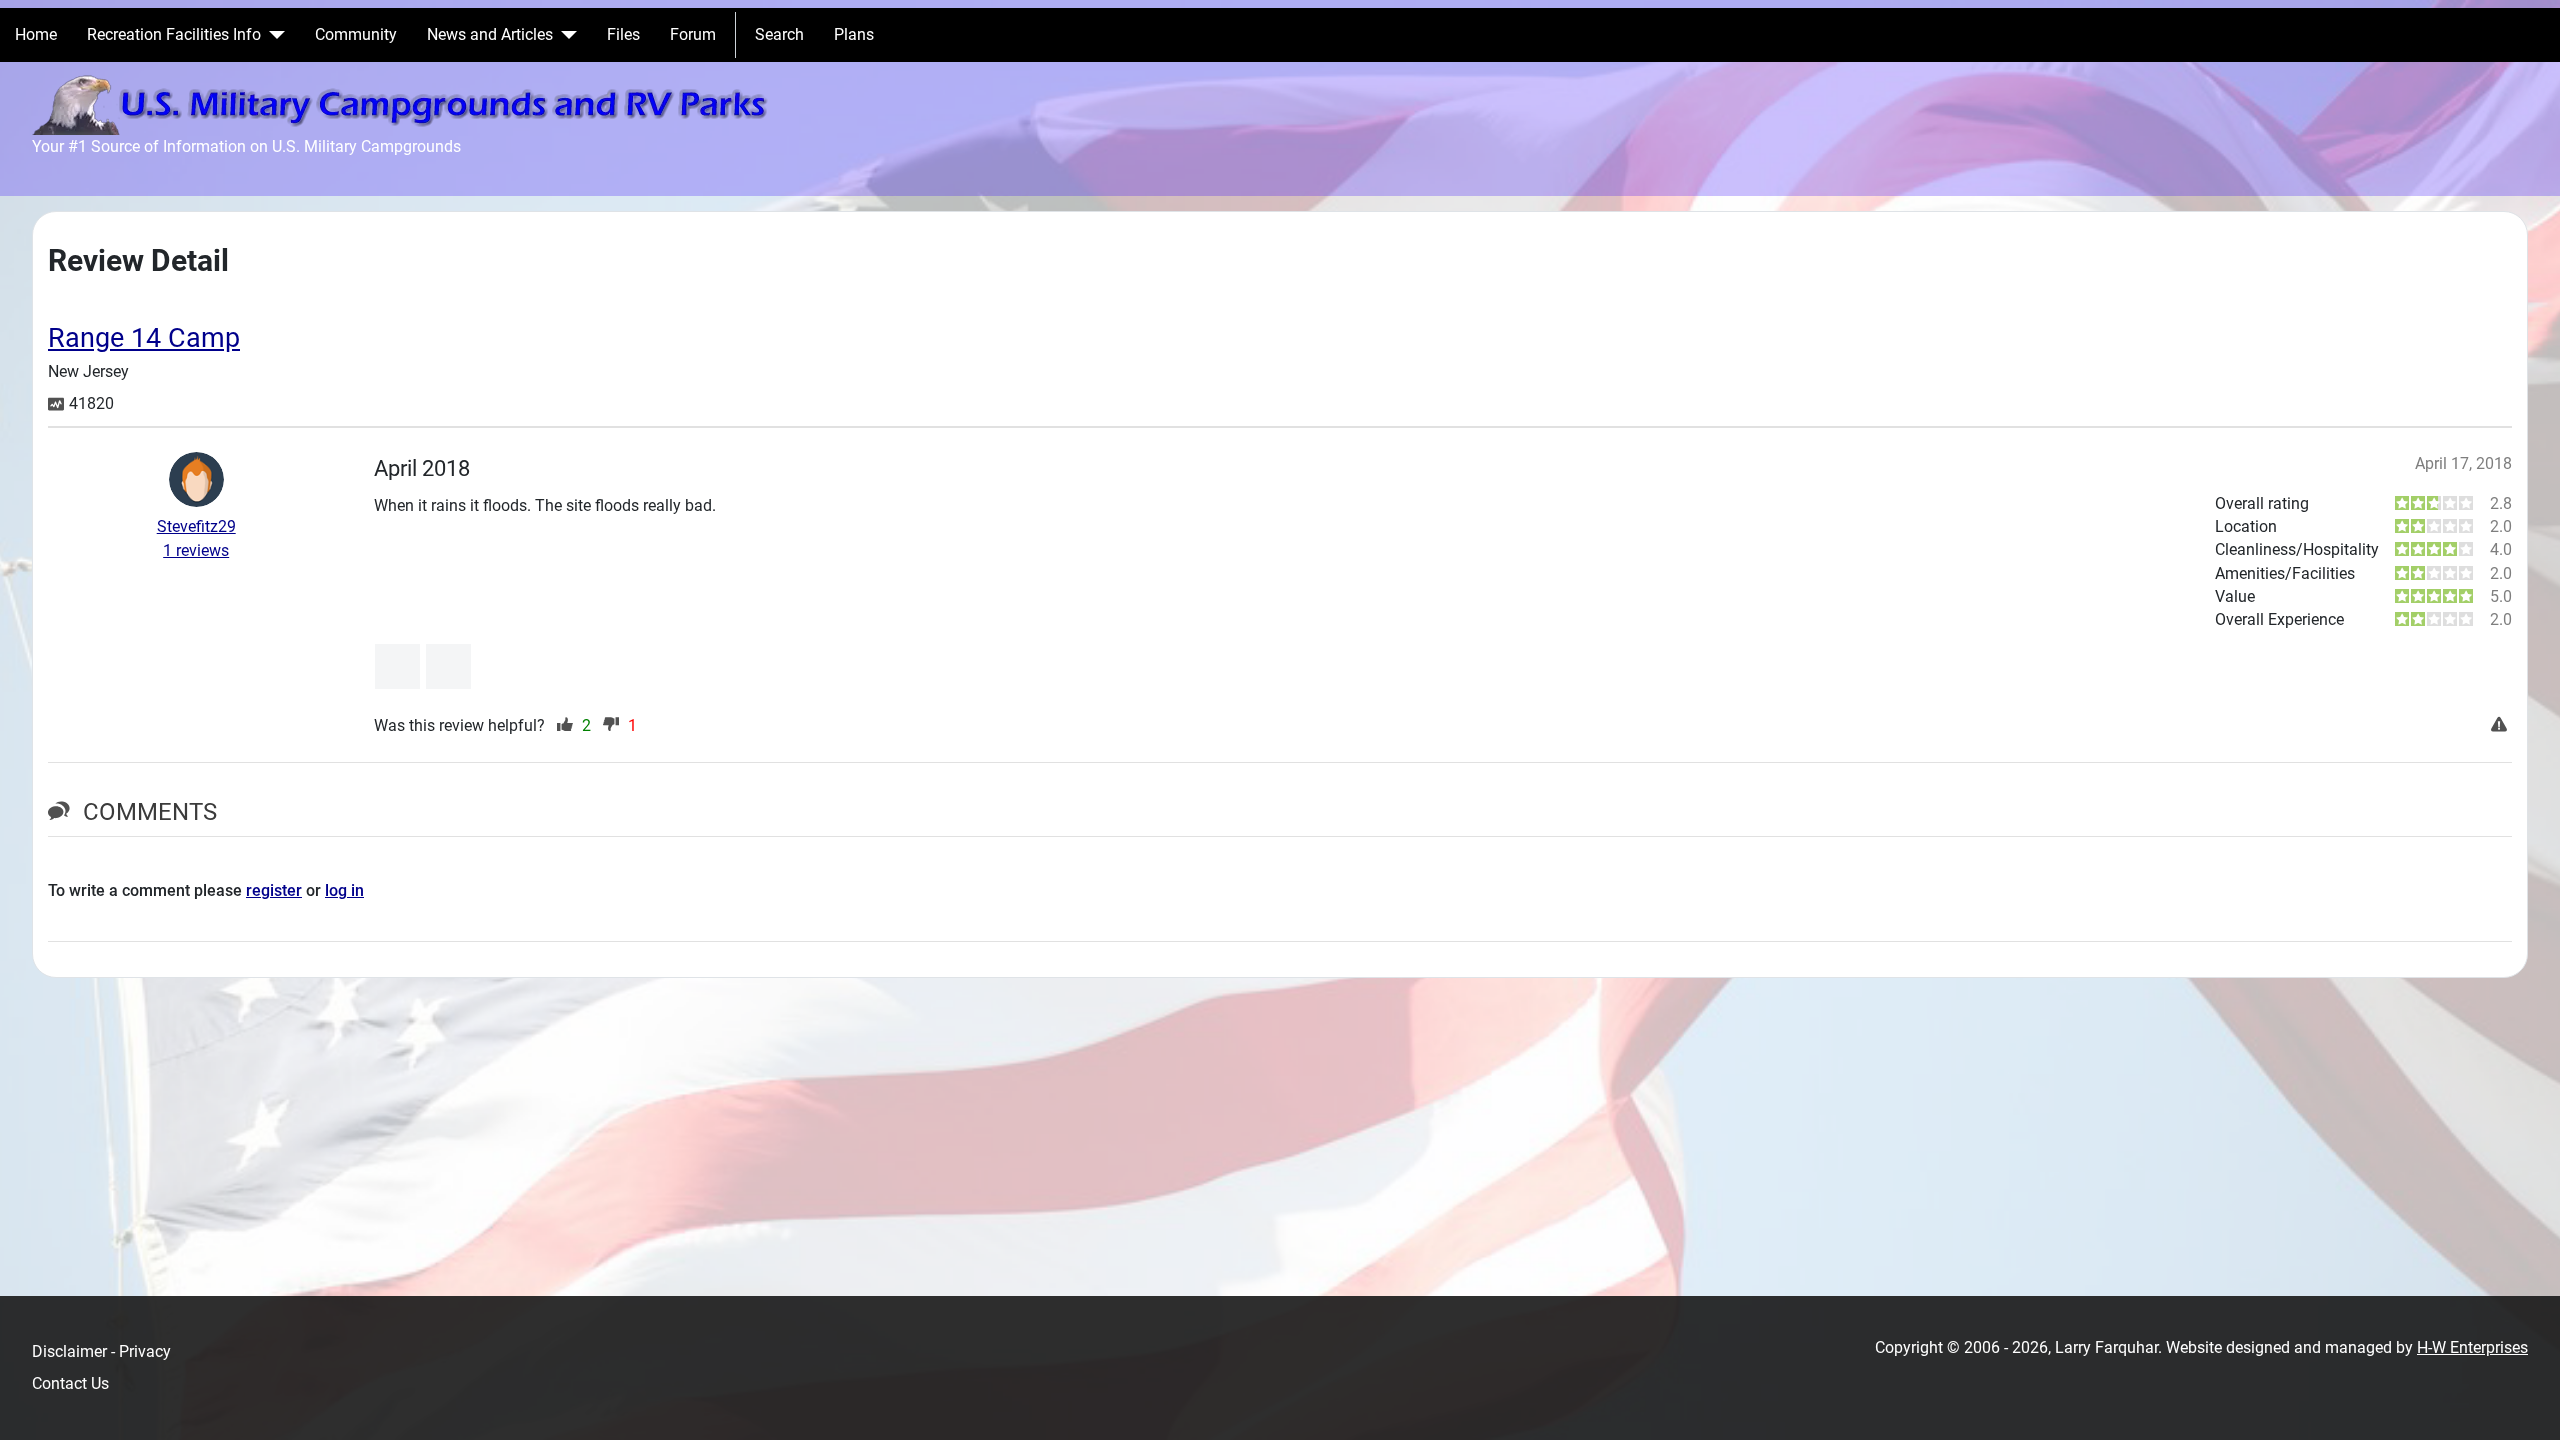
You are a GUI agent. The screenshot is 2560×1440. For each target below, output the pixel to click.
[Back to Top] (2525, 1403)
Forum (693, 34)
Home (36, 34)
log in (344, 890)
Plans (854, 34)
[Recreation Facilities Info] (273, 35)
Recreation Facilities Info (174, 34)
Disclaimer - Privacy (101, 1351)
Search (779, 34)
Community (356, 34)
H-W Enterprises (2472, 1347)
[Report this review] (2501, 726)
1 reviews (196, 550)
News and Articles (490, 34)
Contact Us (70, 1383)
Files (623, 34)
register (274, 890)
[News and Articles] (565, 35)
